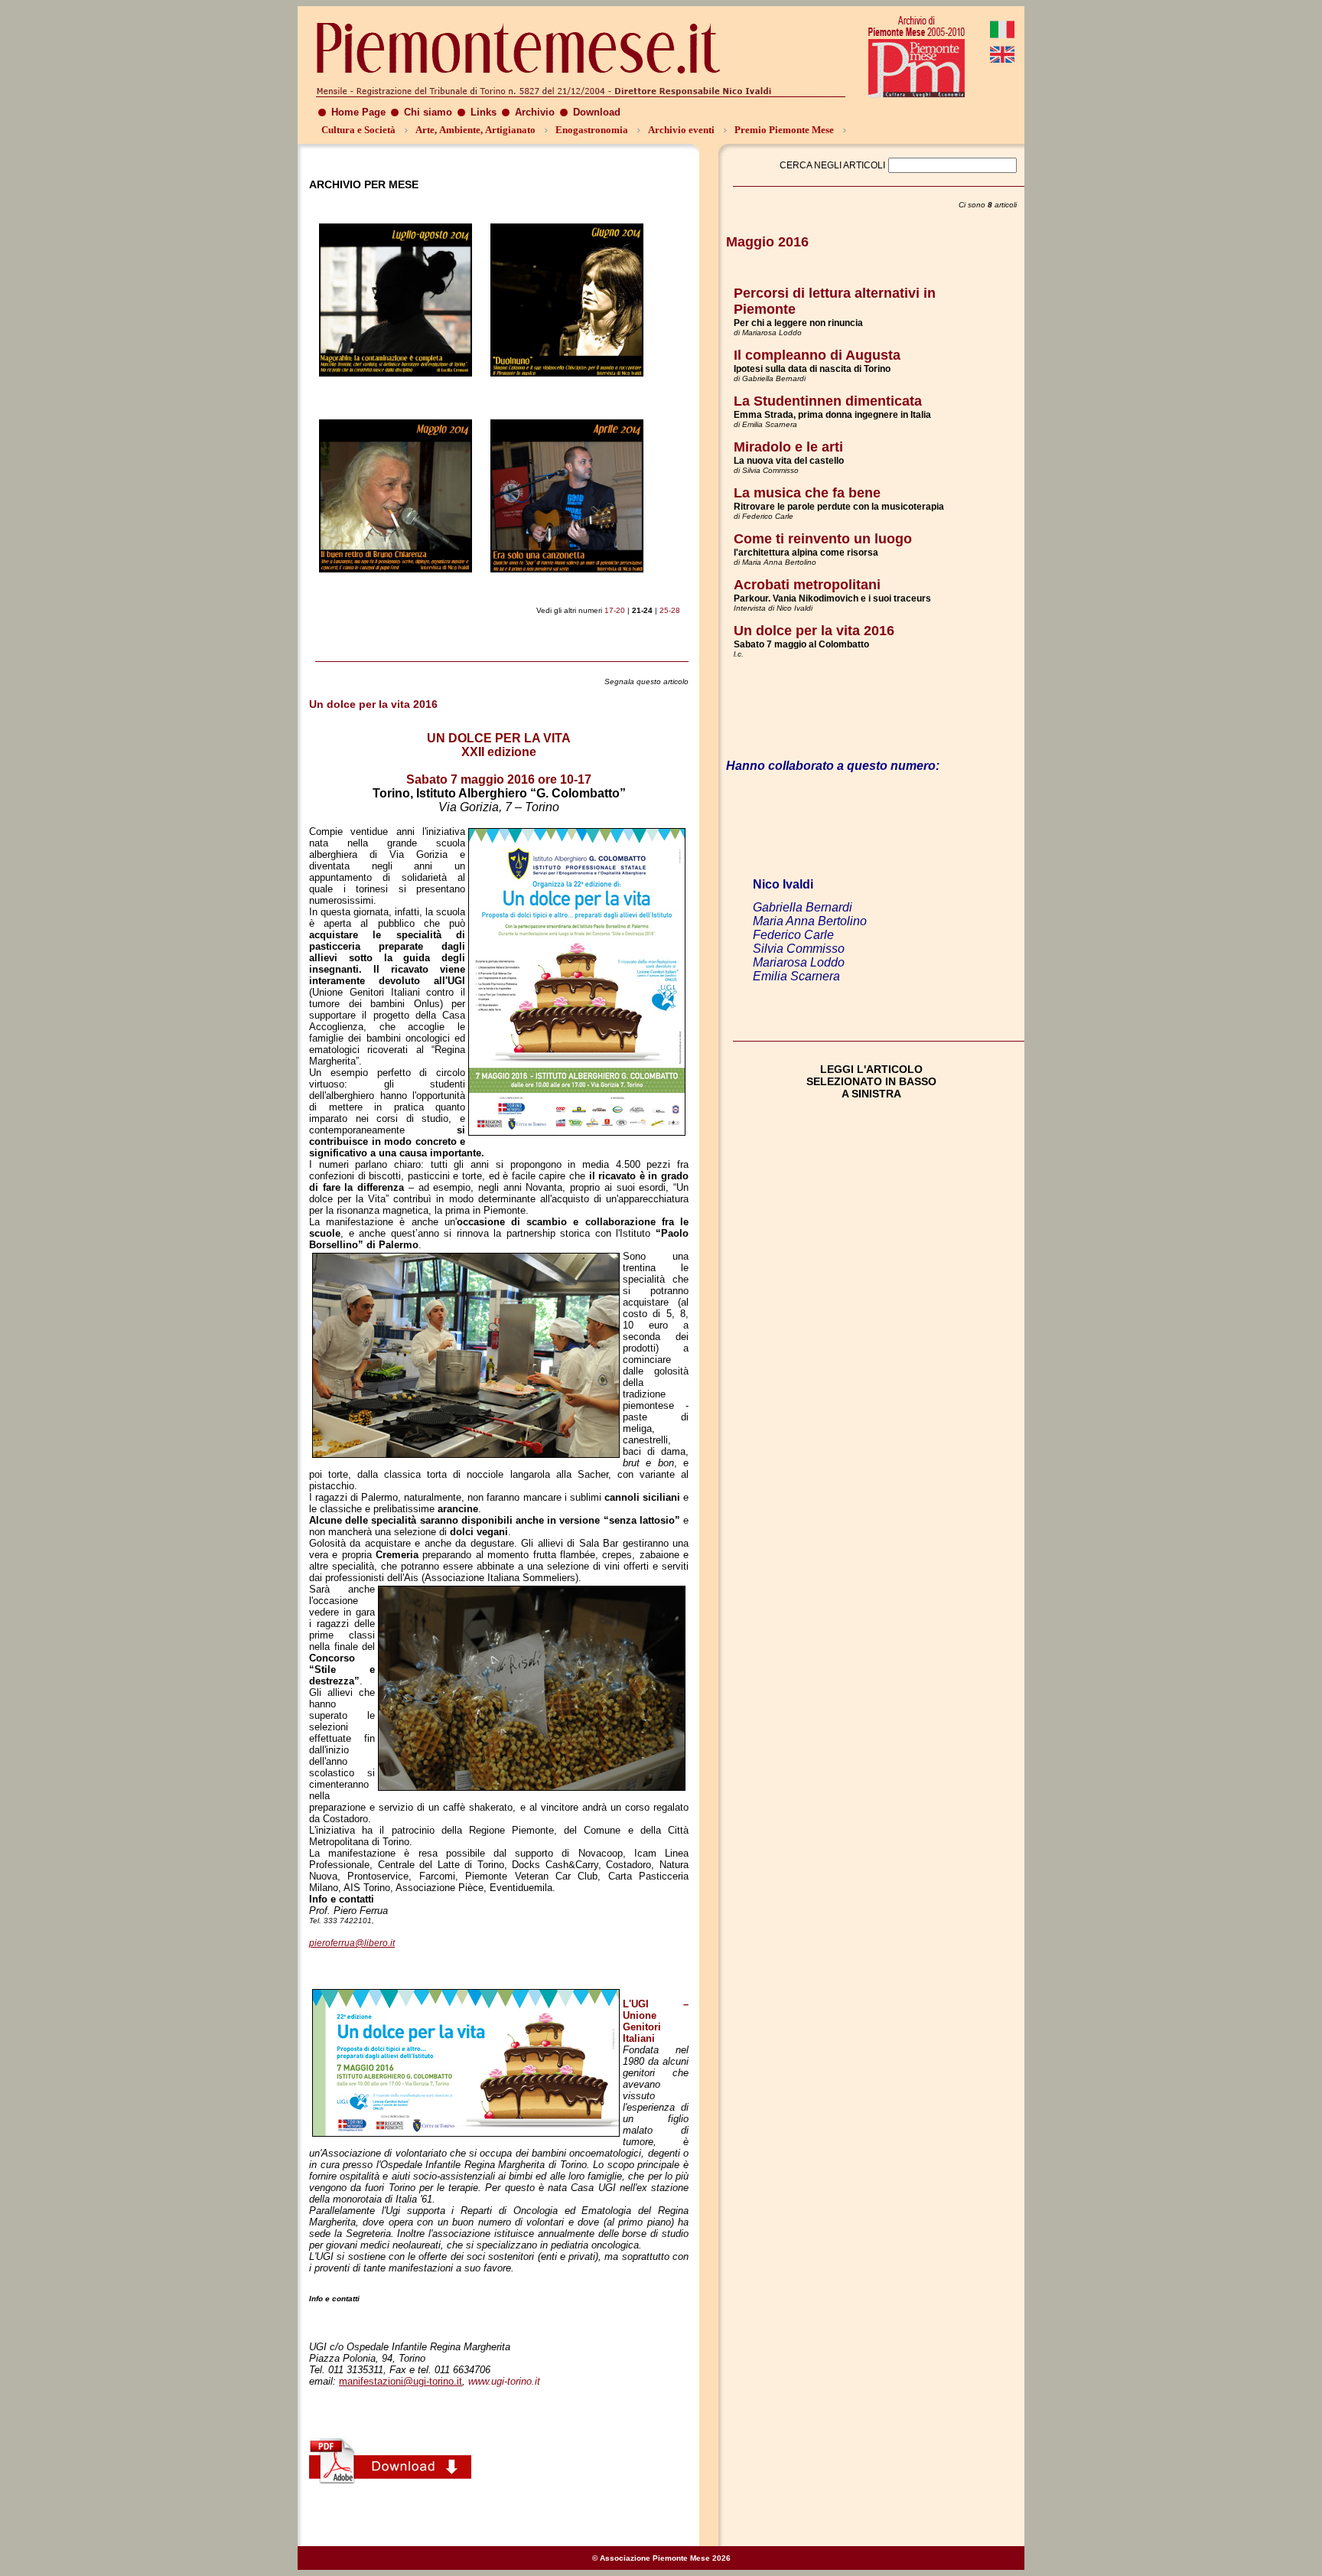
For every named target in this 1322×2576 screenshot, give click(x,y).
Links (484, 112)
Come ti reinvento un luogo (823, 539)
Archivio (535, 112)
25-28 (670, 610)
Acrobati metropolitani (807, 585)
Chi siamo (428, 112)
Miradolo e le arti (788, 447)
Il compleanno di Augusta (817, 355)
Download (597, 112)
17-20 (615, 610)
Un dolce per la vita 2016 (814, 631)
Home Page (358, 112)
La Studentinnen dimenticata (828, 401)
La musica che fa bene (807, 493)
